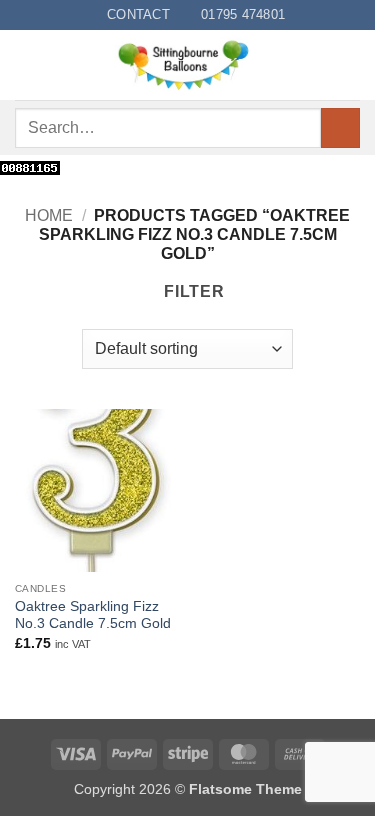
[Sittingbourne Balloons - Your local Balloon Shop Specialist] (189, 65)
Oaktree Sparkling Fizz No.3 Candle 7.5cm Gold (93, 615)
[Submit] (340, 127)
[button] (27, 65)
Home (49, 215)
